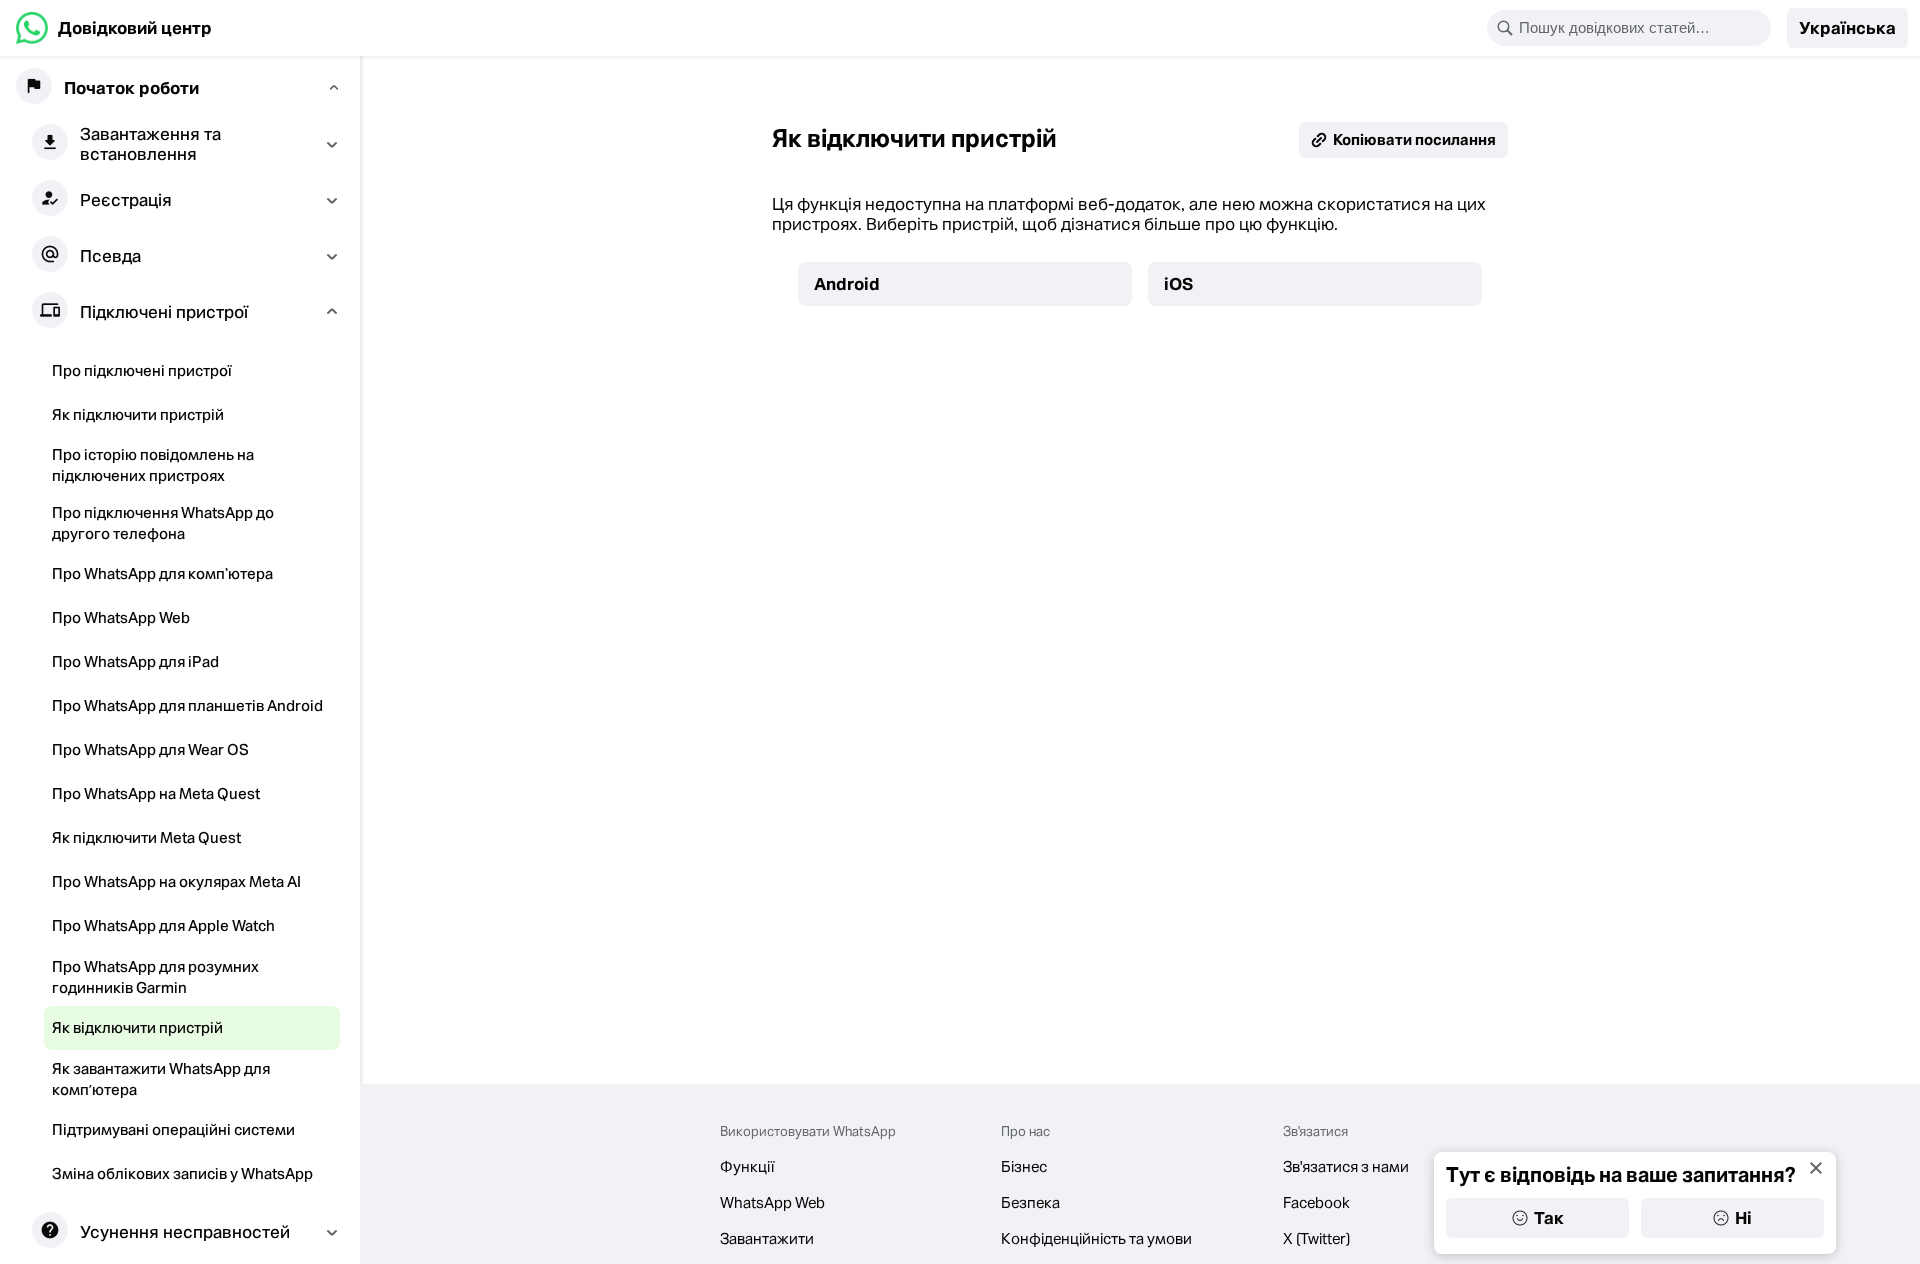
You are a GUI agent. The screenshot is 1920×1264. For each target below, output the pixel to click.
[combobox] (1642, 28)
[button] (1847, 28)
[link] (114, 28)
